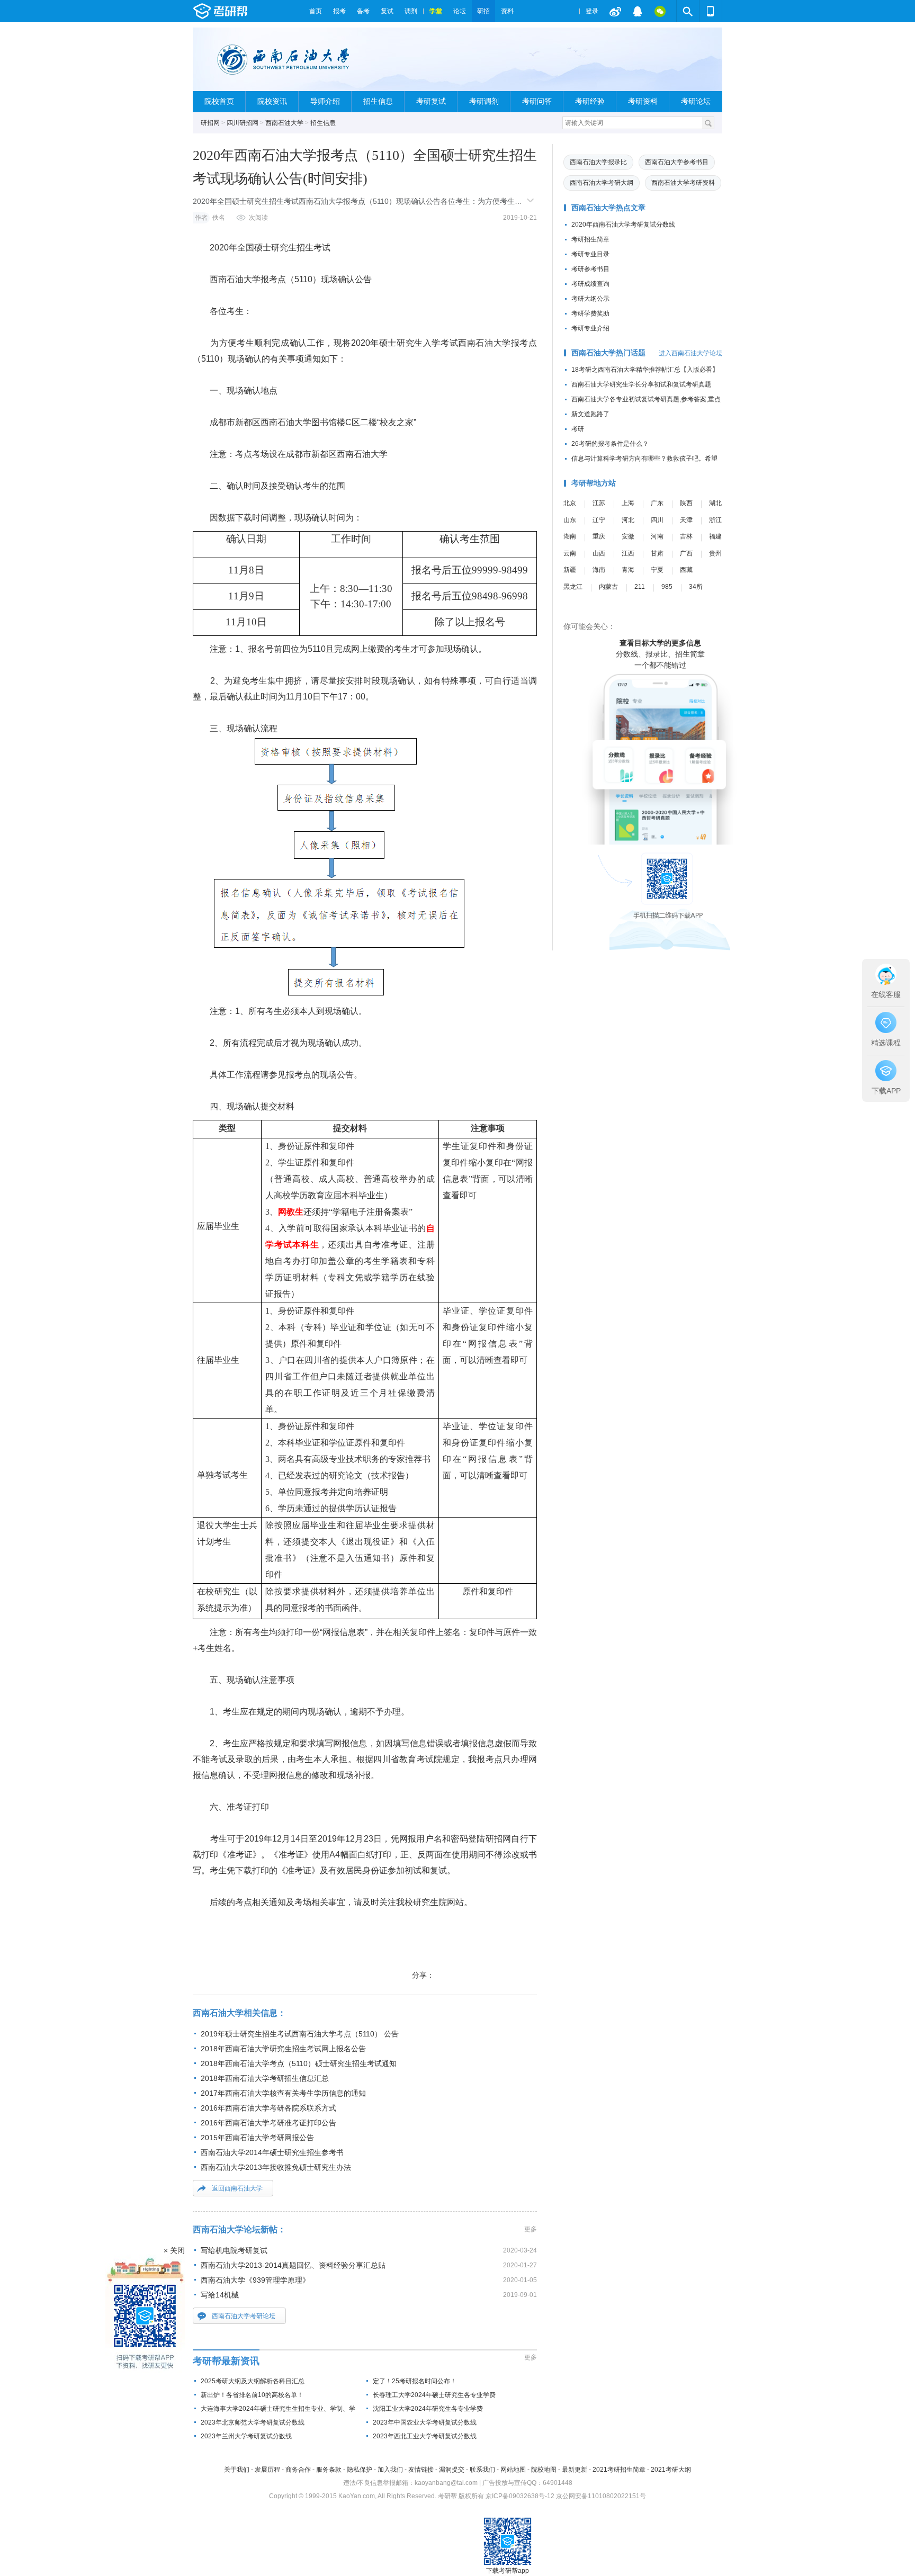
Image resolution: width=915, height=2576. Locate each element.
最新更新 (575, 2470)
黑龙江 (573, 587)
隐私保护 (360, 2470)
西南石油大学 (284, 123)
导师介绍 (325, 101)
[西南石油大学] (291, 64)
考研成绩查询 (590, 284)
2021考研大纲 (671, 2470)
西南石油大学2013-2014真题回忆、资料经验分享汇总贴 (293, 2265)
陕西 (686, 503)
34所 (696, 587)
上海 (628, 503)
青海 (628, 570)
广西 (686, 553)
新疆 (570, 570)
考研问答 (537, 101)
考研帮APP (711, 11)
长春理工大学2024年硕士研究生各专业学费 (434, 2395)
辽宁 (599, 520)
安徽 (628, 536)
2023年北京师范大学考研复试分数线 (253, 2422)
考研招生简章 (590, 239)
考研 (578, 429)
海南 (599, 570)
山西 (599, 553)
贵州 (715, 553)
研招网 (210, 123)
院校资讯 (272, 101)
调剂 (411, 11)
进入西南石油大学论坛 (690, 353)
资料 (507, 11)
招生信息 (378, 101)
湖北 (715, 503)
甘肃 (657, 553)
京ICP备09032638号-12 (520, 2496)
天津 (686, 520)
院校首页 (219, 101)
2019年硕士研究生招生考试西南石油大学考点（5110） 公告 (300, 2034)
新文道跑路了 (590, 414)
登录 (592, 11)
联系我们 (482, 2470)
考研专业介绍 (590, 328)
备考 (363, 11)
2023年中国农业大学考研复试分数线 (425, 2422)
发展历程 (267, 2470)
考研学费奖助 (590, 313)
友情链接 (421, 2470)
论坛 (460, 11)
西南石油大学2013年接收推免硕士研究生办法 (276, 2167)
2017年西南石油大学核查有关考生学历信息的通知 (283, 2093)
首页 (316, 11)
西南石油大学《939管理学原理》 (255, 2280)
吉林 (686, 536)
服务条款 (329, 2470)
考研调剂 (484, 101)
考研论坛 (696, 101)
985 (667, 587)
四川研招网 (243, 123)
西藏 (686, 570)
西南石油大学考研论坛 (244, 2316)
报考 (339, 11)
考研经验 (590, 101)
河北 (628, 520)
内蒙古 (608, 587)
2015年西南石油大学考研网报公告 (257, 2138)
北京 (570, 503)
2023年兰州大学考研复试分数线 (246, 2436)
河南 (657, 536)
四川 (657, 520)
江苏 (599, 503)
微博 (615, 11)
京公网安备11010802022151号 (601, 2496)
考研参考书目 (590, 269)
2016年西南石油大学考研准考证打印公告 (268, 2123)
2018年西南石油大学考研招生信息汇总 (265, 2078)
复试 (387, 11)
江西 (628, 553)
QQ (638, 11)
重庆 (599, 536)
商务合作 (298, 2470)
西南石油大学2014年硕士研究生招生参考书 (272, 2152)
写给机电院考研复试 (234, 2250)
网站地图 (513, 2470)
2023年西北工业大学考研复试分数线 (425, 2436)
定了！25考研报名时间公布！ (415, 2381)
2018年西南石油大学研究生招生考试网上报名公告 (283, 2049)
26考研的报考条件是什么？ (610, 444)
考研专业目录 (590, 254)
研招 (483, 11)
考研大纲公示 (590, 299)
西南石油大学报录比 (598, 162)
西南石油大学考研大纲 (602, 183)
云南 (570, 553)
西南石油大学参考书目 (677, 162)
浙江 (715, 520)
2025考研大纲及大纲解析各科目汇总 (253, 2381)
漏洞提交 (452, 2470)
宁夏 (657, 570)
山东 (570, 520)
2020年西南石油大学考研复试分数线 (623, 225)
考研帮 (248, 11)
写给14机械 (220, 2295)
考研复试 (431, 101)
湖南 (570, 536)
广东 (657, 503)
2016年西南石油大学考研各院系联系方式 (268, 2108)
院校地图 (544, 2470)
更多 (531, 2229)
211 (640, 587)
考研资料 (643, 101)
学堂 (436, 11)
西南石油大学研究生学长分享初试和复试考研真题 (641, 384)
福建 (715, 536)
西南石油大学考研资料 (683, 183)
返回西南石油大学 (237, 2188)
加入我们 (390, 2470)
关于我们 (237, 2470)
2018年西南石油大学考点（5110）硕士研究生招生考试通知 (299, 2063)
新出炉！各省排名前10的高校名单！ (252, 2395)
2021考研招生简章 (619, 2470)
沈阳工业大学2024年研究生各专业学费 (428, 2409)
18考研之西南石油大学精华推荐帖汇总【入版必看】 (645, 370)
